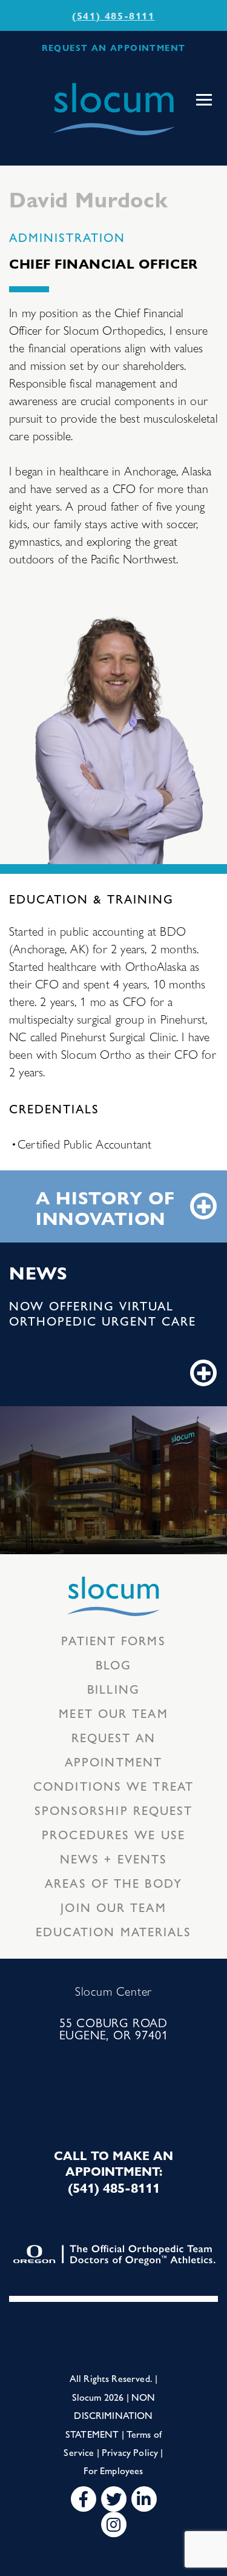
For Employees (113, 2470)
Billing (113, 1689)
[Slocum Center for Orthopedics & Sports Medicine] (114, 109)
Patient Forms (113, 1640)
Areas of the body (113, 1883)
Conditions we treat (113, 1786)
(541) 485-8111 (113, 15)
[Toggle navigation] (204, 100)
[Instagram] (114, 2524)
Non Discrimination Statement (110, 2415)
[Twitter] (114, 2499)
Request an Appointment (113, 1749)
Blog (113, 1664)
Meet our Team (113, 1713)
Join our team (113, 1907)
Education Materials (114, 1931)
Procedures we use (113, 1834)
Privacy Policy (130, 2452)
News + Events (113, 1858)
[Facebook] (84, 2499)
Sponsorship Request (114, 1810)
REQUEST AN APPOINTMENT (114, 47)
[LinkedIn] (144, 2499)
